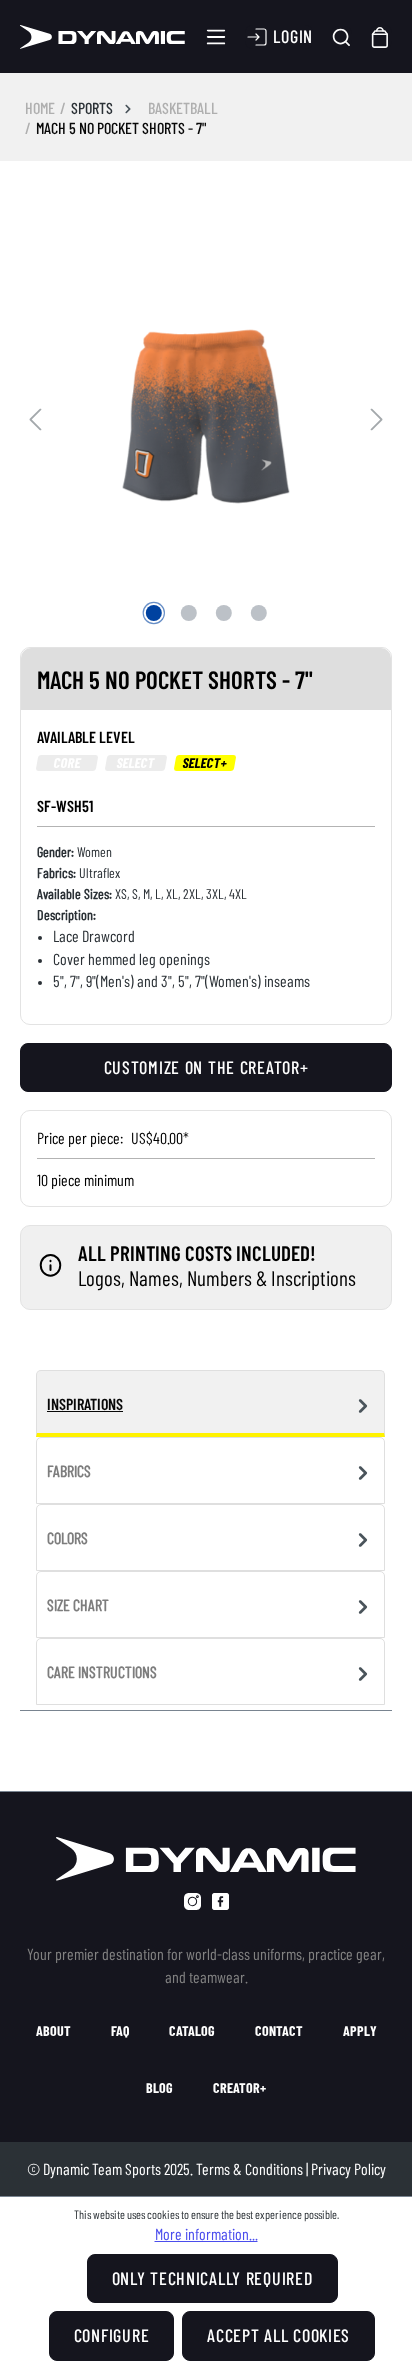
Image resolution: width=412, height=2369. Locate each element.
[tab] (210, 1403)
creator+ (239, 2088)
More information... (206, 2233)
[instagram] (192, 1901)
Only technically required (212, 2278)
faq (120, 2031)
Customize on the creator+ (206, 1067)
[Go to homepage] (102, 36)
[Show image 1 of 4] (153, 613)
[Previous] (35, 416)
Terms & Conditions (249, 2168)
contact (279, 2031)
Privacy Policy (348, 2168)
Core (67, 763)
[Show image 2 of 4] (188, 613)
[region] (206, 416)
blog (159, 2088)
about (53, 2031)
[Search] (341, 37)
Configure (111, 2335)
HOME (40, 107)
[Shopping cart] (381, 36)
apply (360, 2031)
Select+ (205, 763)
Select (136, 763)
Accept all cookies (278, 2335)
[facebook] (220, 1901)
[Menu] (216, 37)
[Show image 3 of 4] (223, 613)
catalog (192, 2031)
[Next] (377, 416)
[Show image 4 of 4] (258, 613)
